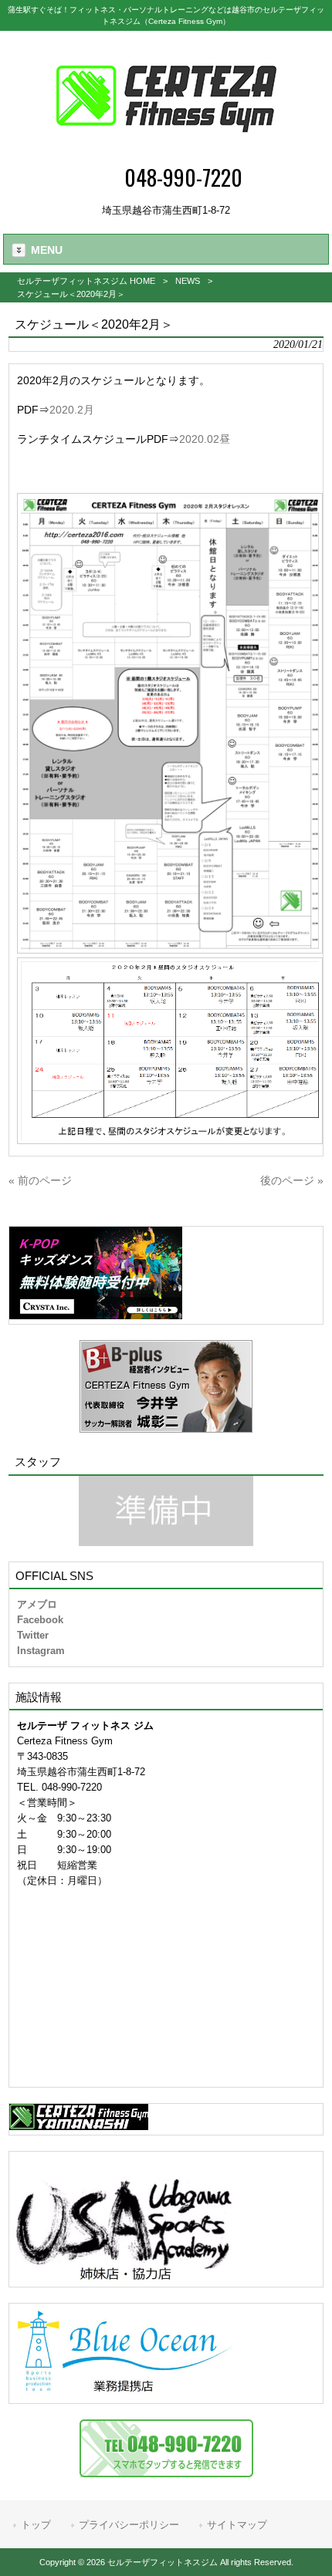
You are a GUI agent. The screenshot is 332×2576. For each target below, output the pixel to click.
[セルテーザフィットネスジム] (166, 151)
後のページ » (292, 1180)
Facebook (40, 1620)
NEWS (188, 281)
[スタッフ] (166, 1511)
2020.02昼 (205, 439)
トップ (36, 2525)
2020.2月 (72, 410)
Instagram (41, 1651)
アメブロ (37, 1604)
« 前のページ (40, 1180)
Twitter (33, 1635)
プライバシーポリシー (129, 2525)
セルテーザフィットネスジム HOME (86, 281)
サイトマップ (237, 2525)
